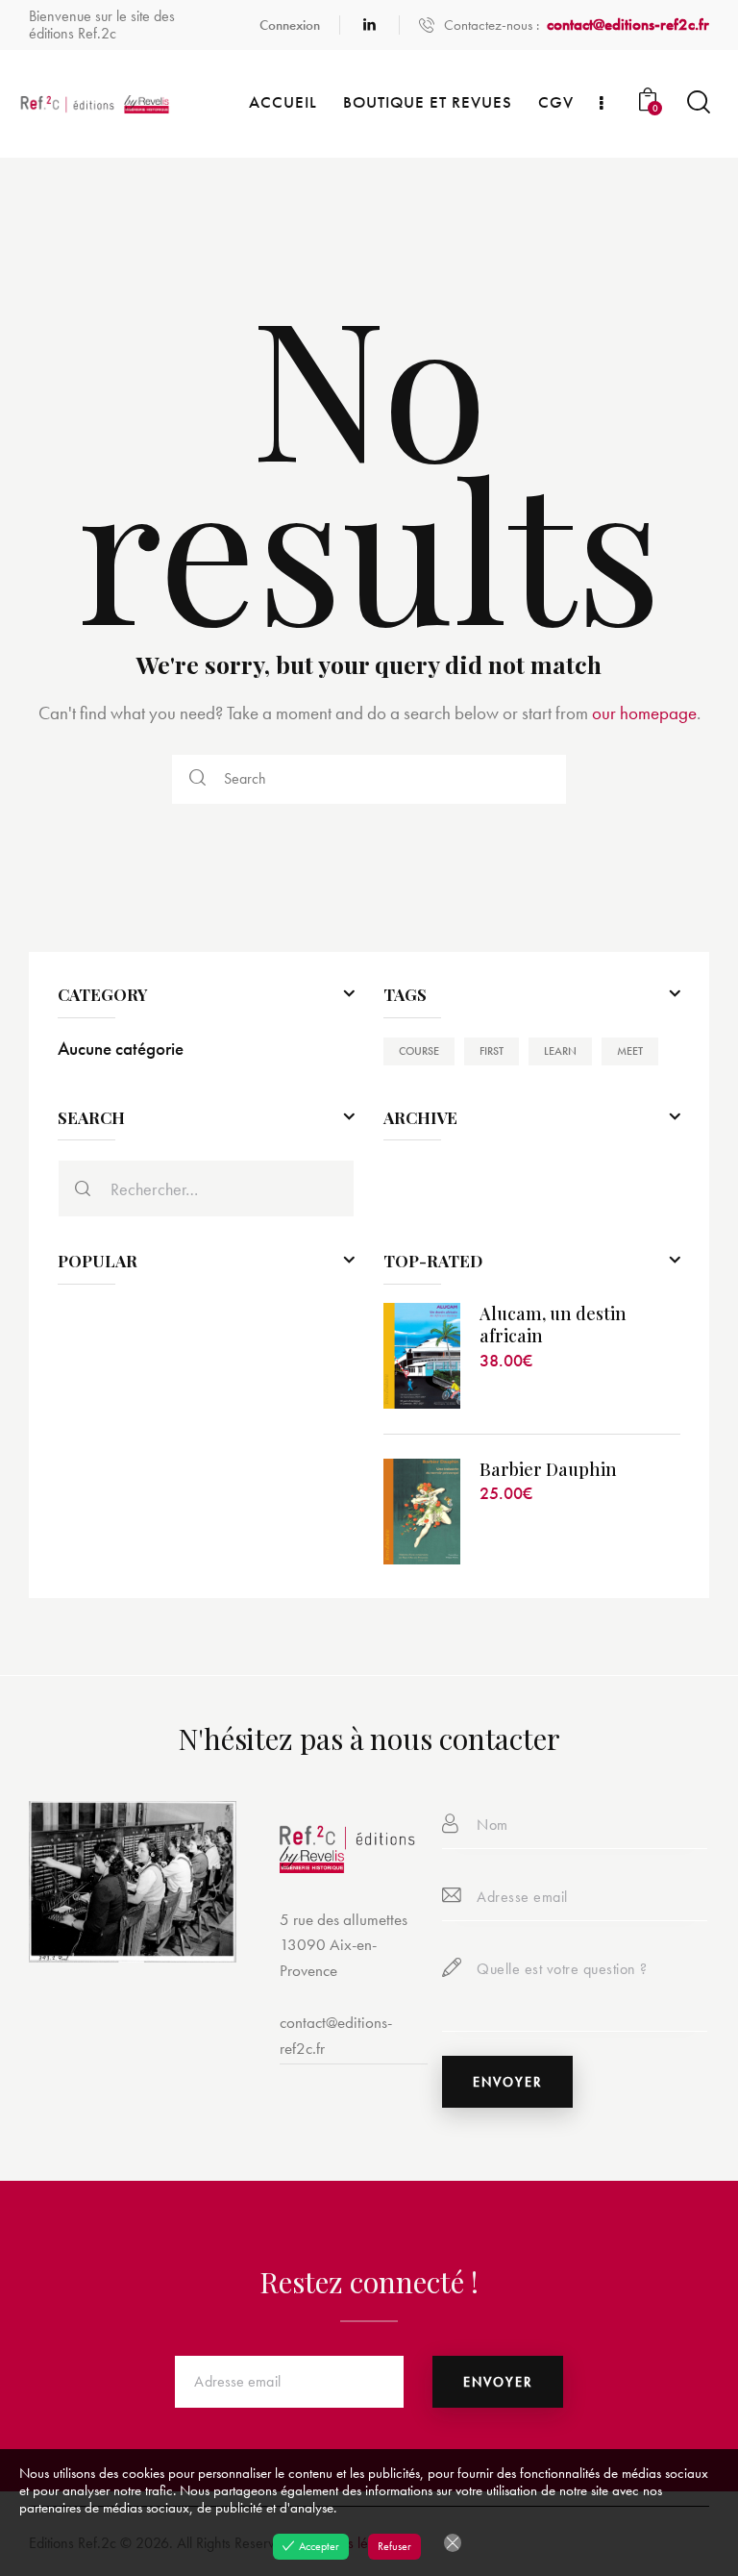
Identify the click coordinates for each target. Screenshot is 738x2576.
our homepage (644, 713)
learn (560, 1051)
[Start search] (697, 102)
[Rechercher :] (206, 1189)
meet (630, 1051)
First (492, 1051)
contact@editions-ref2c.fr (336, 2035)
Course (419, 1051)
